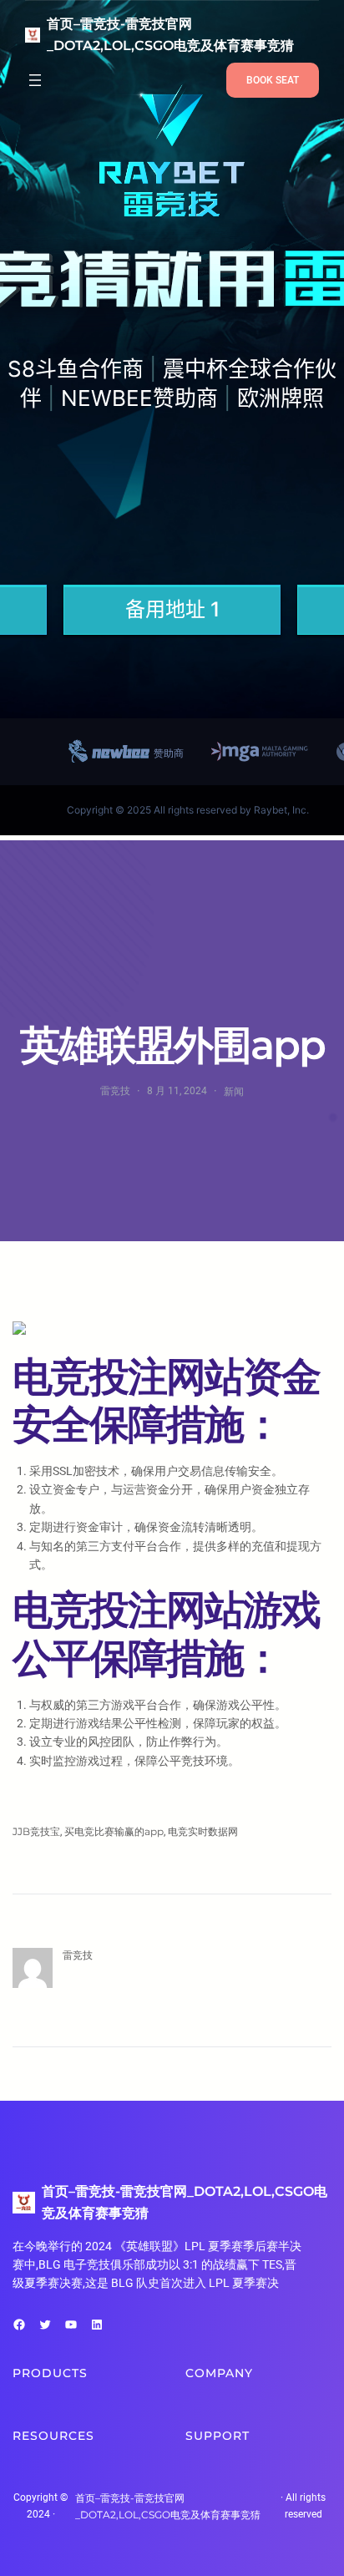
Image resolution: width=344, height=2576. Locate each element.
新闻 (234, 1091)
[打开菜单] (35, 80)
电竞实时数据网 (203, 1831)
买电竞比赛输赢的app (114, 1831)
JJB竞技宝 (36, 1831)
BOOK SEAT (273, 80)
